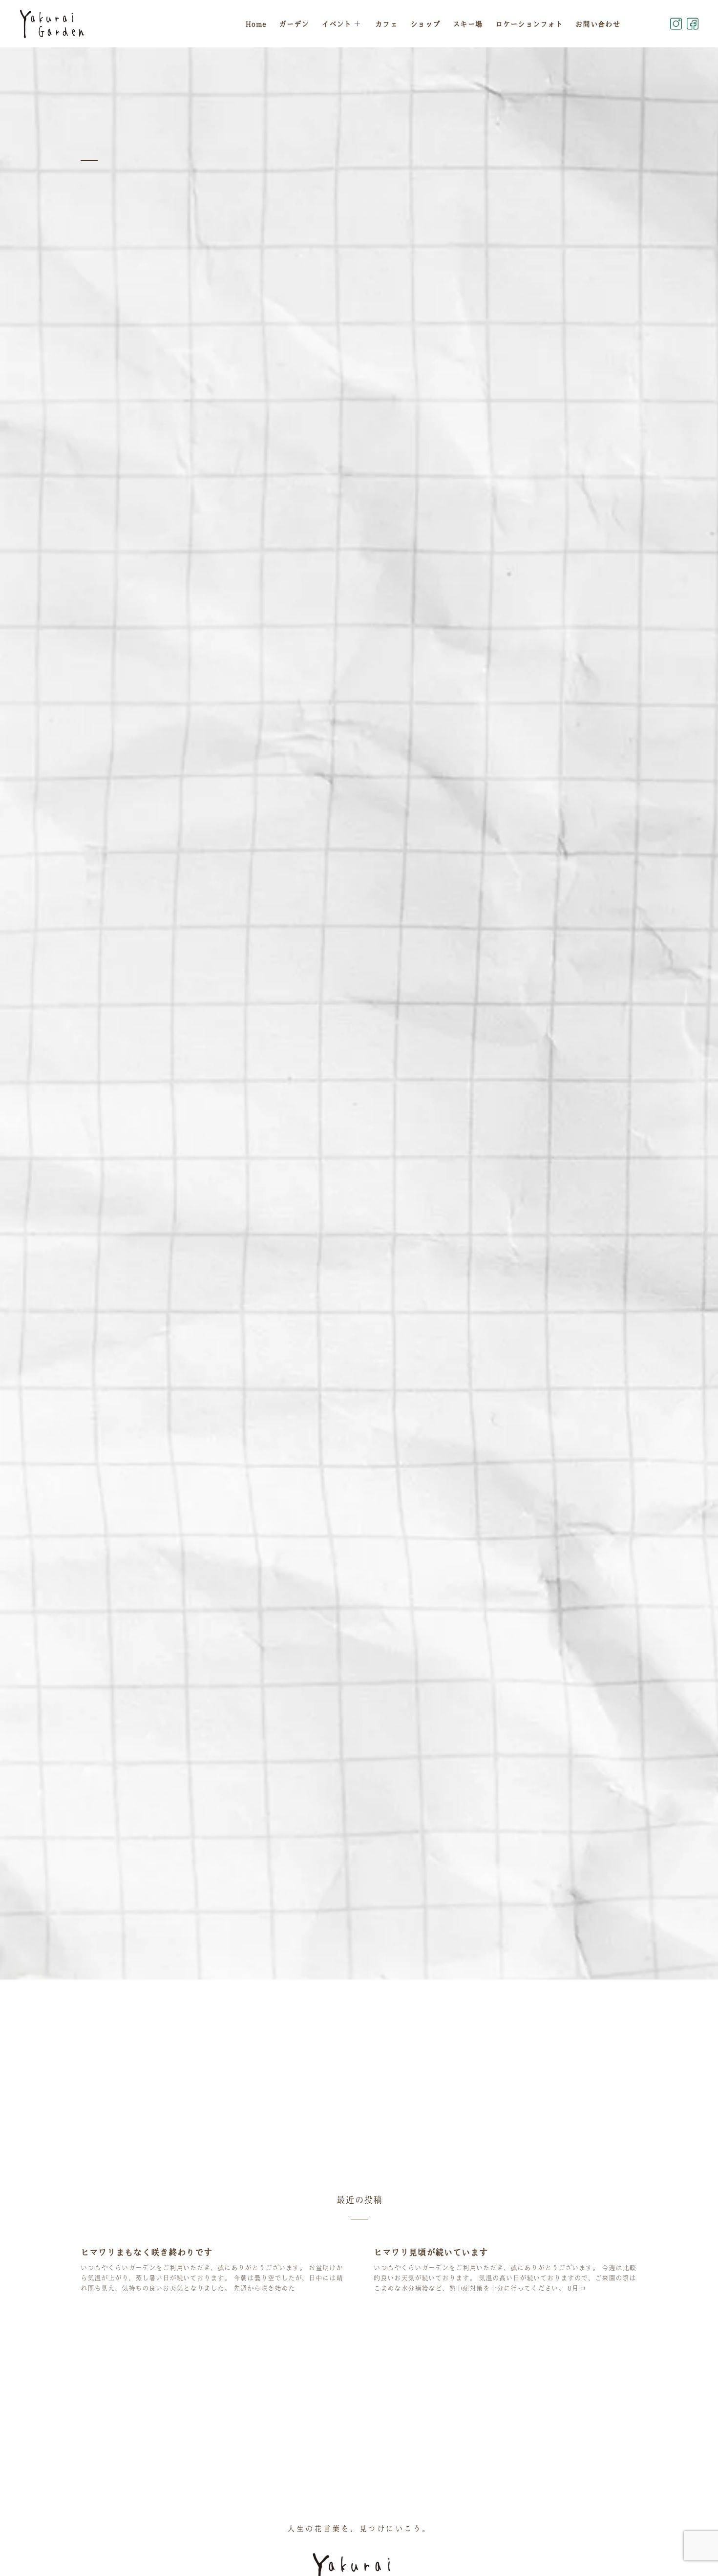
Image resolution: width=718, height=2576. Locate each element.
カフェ (386, 24)
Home (256, 24)
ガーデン (294, 24)
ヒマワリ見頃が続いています (431, 2252)
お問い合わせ (598, 24)
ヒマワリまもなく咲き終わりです (147, 2252)
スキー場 (468, 24)
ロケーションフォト (529, 24)
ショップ (425, 24)
